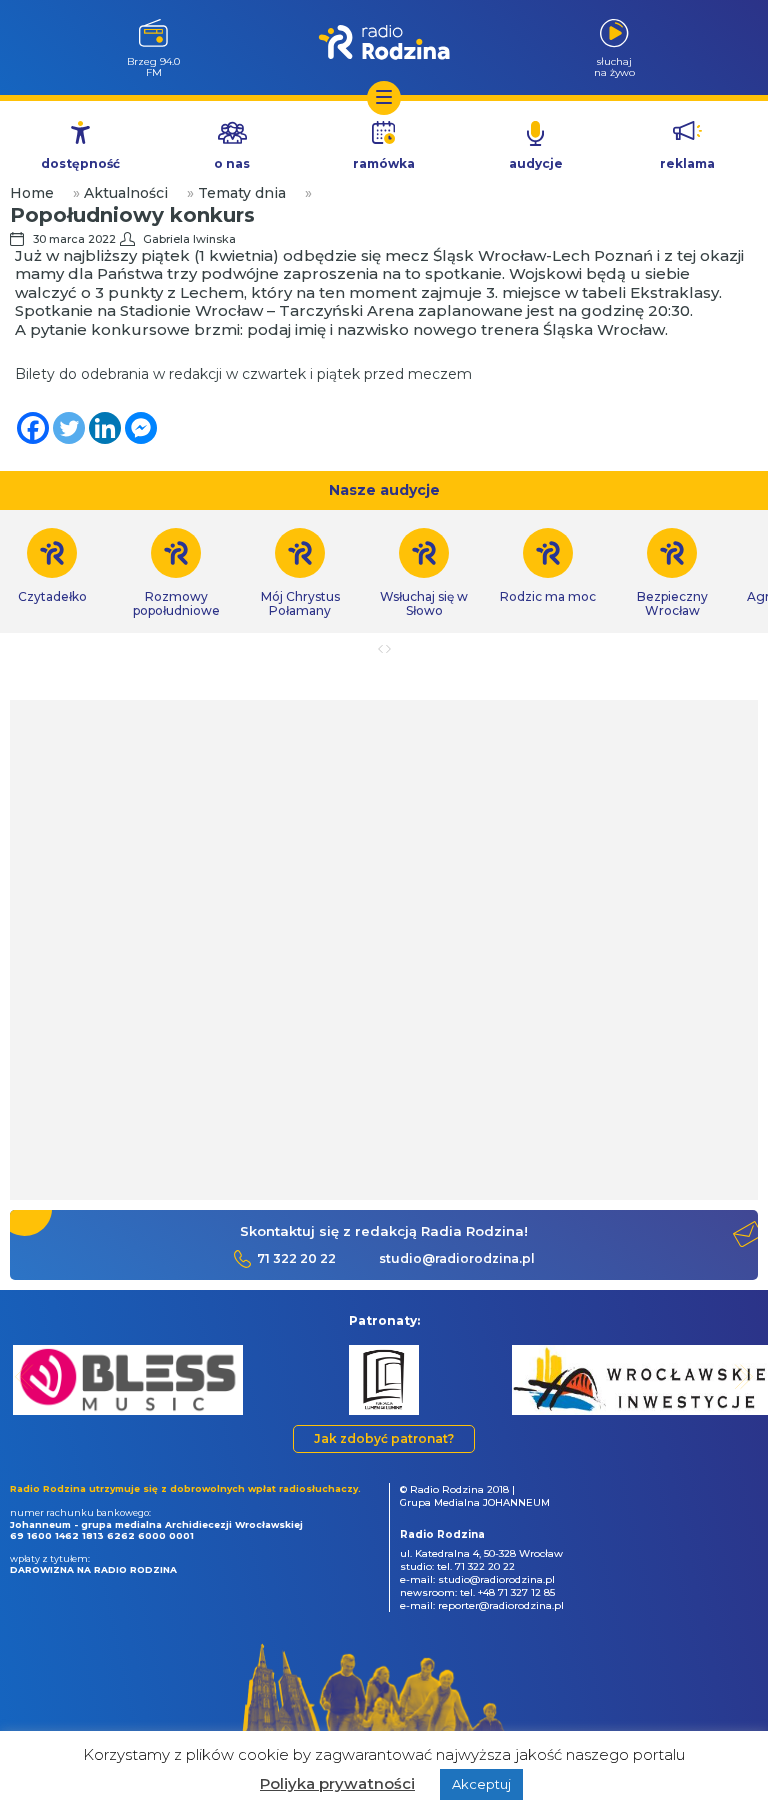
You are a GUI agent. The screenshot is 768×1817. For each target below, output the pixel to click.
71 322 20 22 (296, 1258)
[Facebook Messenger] (141, 428)
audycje (536, 163)
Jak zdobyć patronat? (384, 1438)
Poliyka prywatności (337, 1783)
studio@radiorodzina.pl (457, 1258)
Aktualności (126, 193)
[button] (24, 1376)
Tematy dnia (242, 193)
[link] (176, 573)
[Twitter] (69, 428)
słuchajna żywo (614, 66)
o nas (232, 163)
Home (32, 193)
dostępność (80, 163)
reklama (687, 163)
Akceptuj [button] (481, 1784)
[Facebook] (33, 428)
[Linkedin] (105, 428)
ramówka (384, 163)
